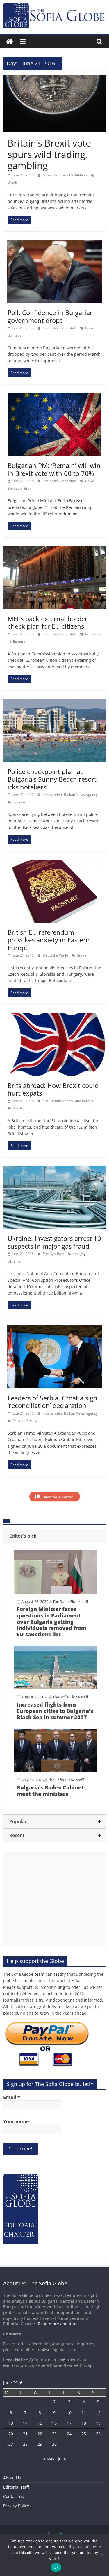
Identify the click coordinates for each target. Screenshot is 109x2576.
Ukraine (14, 1261)
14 (25, 2423)
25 (84, 2434)
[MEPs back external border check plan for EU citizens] (54, 549)
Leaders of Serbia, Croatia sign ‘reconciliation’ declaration (52, 1402)
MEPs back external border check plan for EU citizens (48, 622)
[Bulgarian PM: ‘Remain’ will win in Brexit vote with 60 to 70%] (54, 396)
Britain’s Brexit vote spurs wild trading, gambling (49, 154)
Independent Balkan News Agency (70, 795)
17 (69, 2423)
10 (69, 2413)
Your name (16, 2121)
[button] (54, 1536)
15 (40, 2423)
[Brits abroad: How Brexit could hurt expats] (54, 1016)
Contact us (14, 2496)
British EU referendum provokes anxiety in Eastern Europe (49, 940)
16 (54, 2423)
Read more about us (58, 2324)
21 (25, 2434)
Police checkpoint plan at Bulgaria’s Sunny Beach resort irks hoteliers (52, 779)
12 (98, 2413)
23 (54, 2434)
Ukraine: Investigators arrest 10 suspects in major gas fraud (54, 1242)
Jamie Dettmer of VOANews (65, 175)
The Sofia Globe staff (60, 328)
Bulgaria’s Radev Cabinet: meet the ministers (51, 1791)
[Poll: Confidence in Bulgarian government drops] (54, 243)
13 (11, 2423)
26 (98, 2434)
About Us (12, 2478)
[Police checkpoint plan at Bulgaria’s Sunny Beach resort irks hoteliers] (54, 702)
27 (11, 2444)
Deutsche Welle (56, 955)
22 (40, 2434)
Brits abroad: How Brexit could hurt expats (53, 1089)
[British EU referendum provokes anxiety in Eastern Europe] (54, 863)
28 (25, 2444)
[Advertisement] (54, 1899)
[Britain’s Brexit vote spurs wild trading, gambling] (54, 78)
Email (12, 2097)
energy (78, 1254)
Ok (56, 2567)
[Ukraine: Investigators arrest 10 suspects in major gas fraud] (54, 1169)
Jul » (62, 2459)
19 (98, 2423)
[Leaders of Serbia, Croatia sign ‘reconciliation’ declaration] (55, 1329)
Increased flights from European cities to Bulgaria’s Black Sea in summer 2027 (55, 1711)
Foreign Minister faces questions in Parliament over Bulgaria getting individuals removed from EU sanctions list (52, 1621)
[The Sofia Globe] (10, 42)
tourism (19, 802)
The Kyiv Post (54, 1254)
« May (49, 2459)
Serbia (32, 1421)
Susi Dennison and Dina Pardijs (68, 1101)
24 (69, 2434)
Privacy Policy (16, 2506)
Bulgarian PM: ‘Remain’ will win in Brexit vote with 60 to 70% (54, 469)
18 (84, 2423)
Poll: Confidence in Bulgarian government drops (51, 316)
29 (40, 2444)
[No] (102, 2555)
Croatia (18, 1421)
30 (54, 2444)
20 (11, 2434)
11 (84, 2413)
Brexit (12, 182)
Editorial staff (16, 2487)
